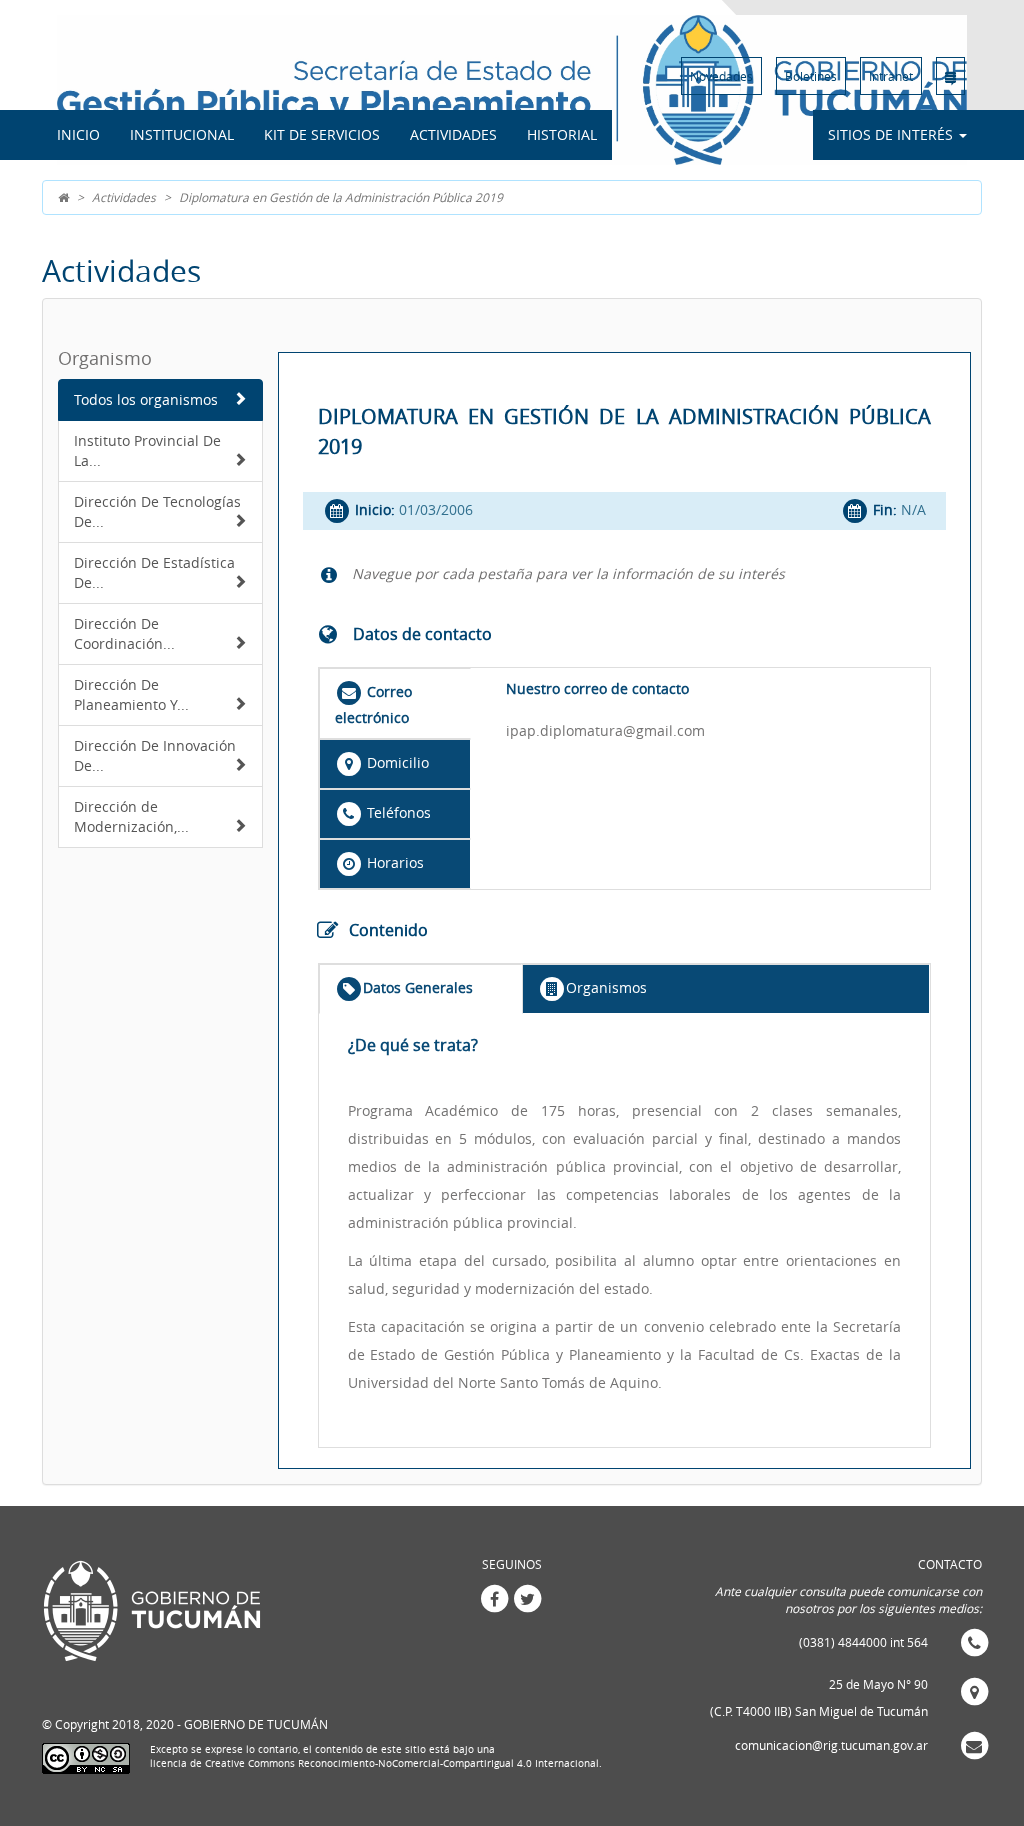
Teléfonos (397, 812)
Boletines (811, 76)
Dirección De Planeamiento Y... (131, 694)
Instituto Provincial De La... (147, 450)
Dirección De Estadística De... (154, 572)
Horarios (393, 862)
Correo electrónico (373, 704)
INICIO (78, 134)
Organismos (606, 987)
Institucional (182, 134)
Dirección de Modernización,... (131, 816)
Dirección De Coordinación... (124, 633)
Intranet (891, 76)
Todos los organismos (146, 399)
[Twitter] (528, 1597)
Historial (562, 134)
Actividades (453, 134)
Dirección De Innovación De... (155, 755)
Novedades (721, 76)
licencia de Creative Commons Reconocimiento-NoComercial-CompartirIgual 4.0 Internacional (374, 1763)
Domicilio (396, 762)
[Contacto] (950, 76)
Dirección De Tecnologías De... (157, 511)
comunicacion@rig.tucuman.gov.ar (831, 1745)
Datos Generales (418, 987)
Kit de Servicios (322, 134)
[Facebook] (494, 1597)
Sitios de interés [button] (892, 134)
